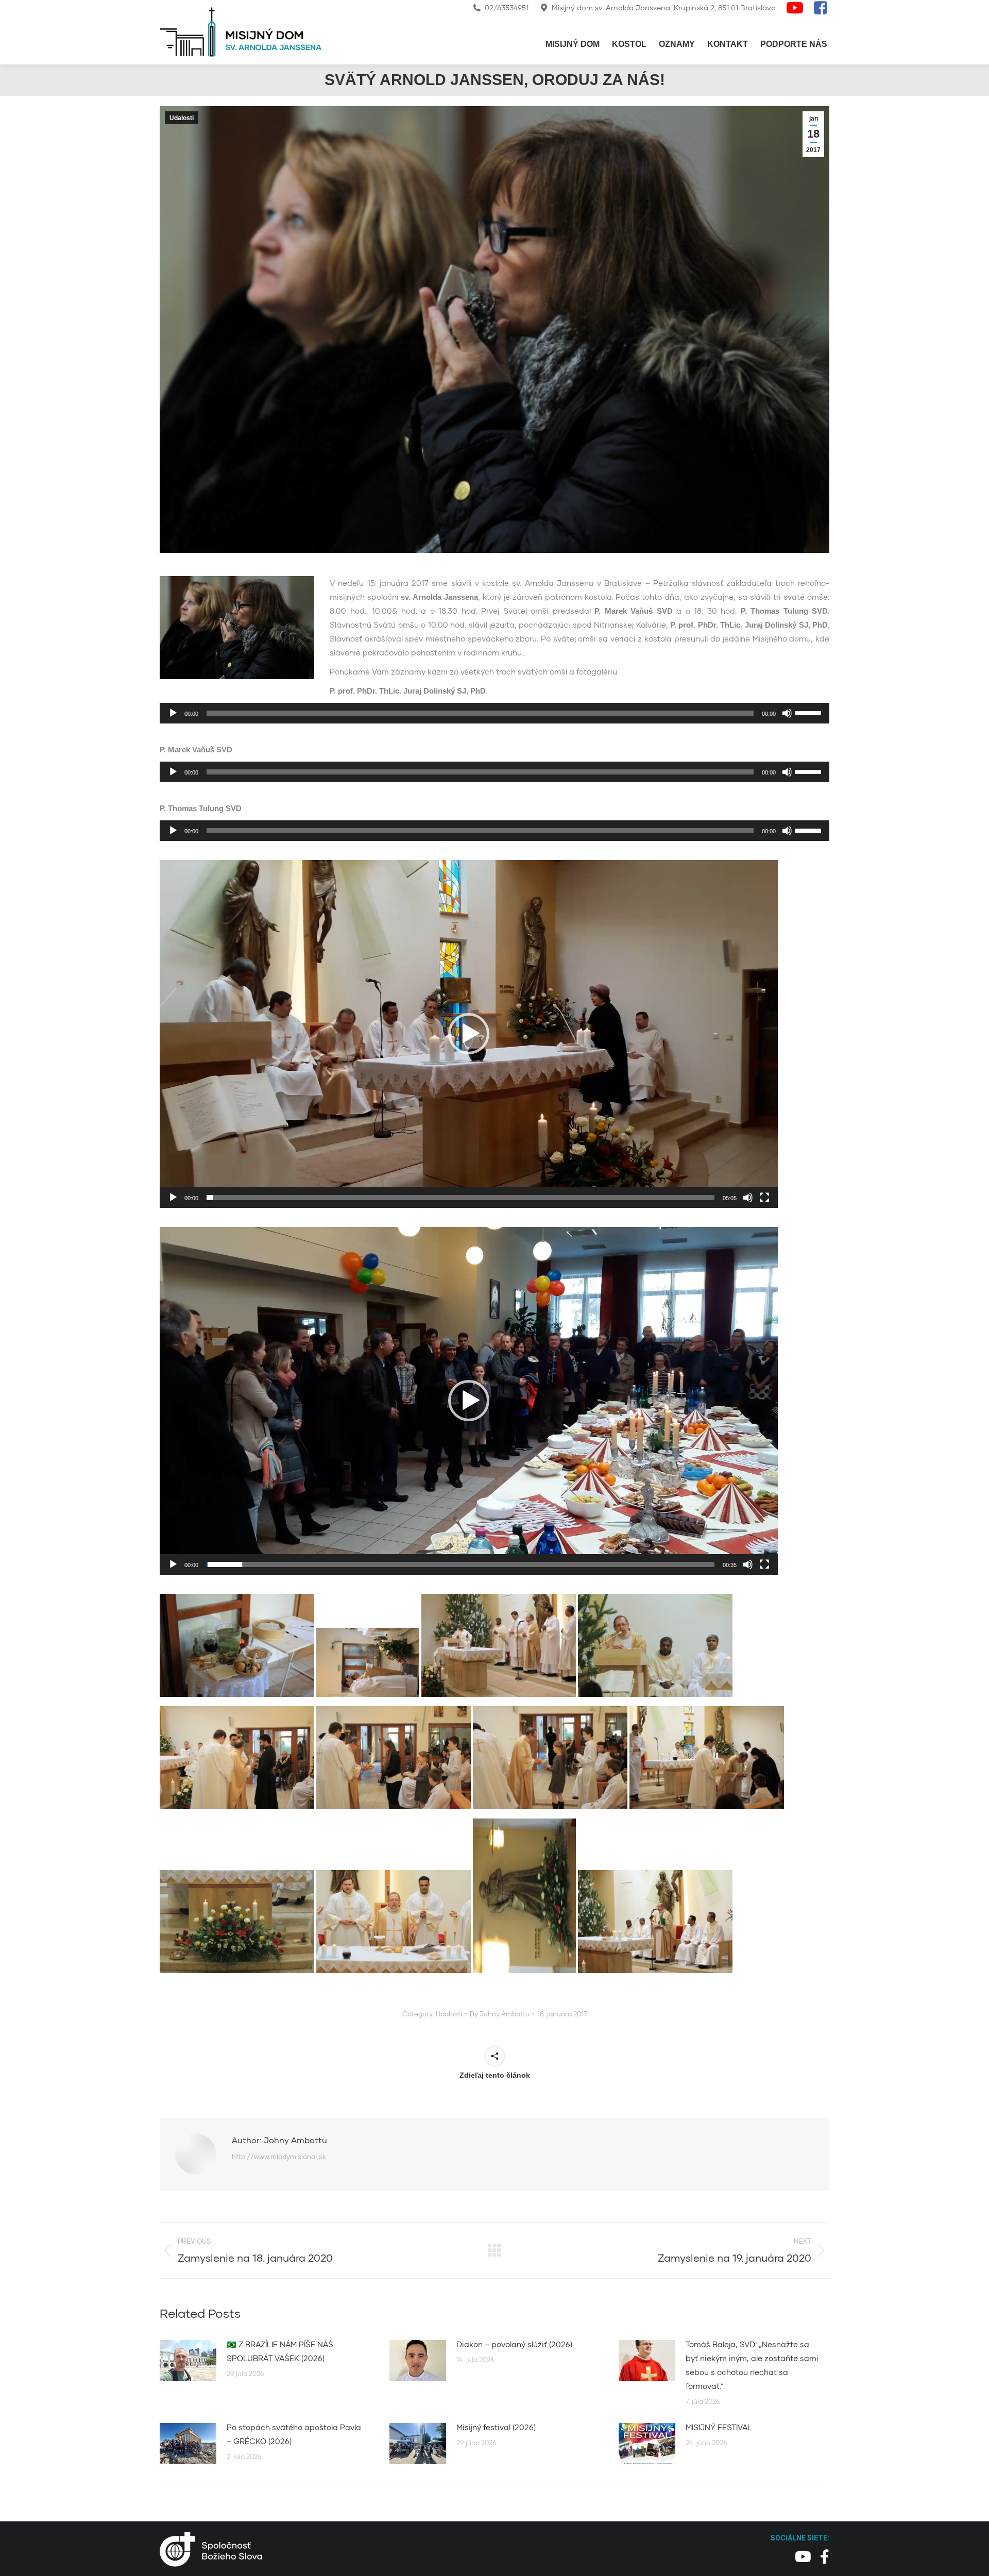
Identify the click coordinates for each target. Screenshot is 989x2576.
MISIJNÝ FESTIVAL (719, 2427)
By (500, 2014)
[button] (469, 1034)
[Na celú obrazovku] (764, 1198)
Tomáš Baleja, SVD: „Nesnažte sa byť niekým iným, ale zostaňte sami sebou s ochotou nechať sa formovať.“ (752, 2365)
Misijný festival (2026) (496, 2427)
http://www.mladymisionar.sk (279, 2157)
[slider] (810, 712)
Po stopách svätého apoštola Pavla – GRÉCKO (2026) (294, 2434)
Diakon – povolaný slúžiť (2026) (514, 2344)
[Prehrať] (173, 713)
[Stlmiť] (787, 713)
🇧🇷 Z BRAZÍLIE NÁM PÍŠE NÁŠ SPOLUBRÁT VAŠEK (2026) (280, 2351)
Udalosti (182, 118)
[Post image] (188, 2361)
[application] (494, 713)
